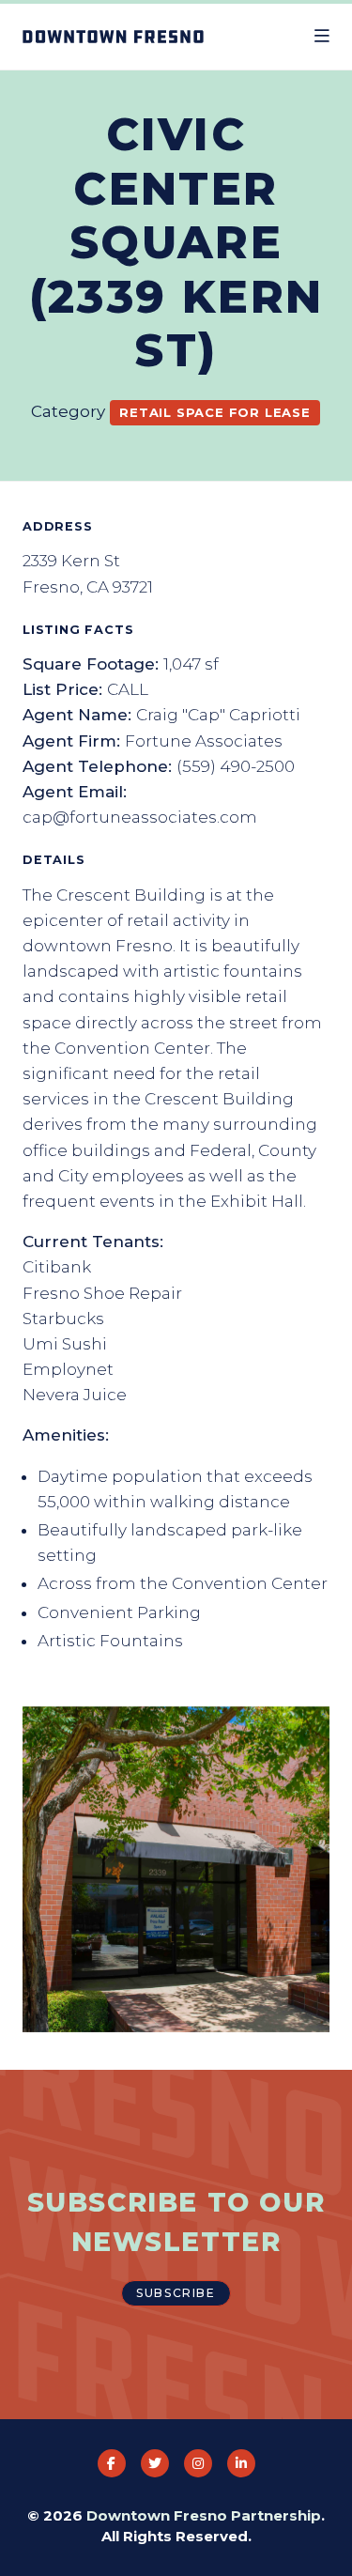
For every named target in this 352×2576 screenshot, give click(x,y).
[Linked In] (241, 2463)
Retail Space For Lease (215, 412)
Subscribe (176, 2293)
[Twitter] (155, 2463)
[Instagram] (198, 2463)
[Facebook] (112, 2463)
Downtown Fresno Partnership (204, 2515)
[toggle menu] (322, 37)
